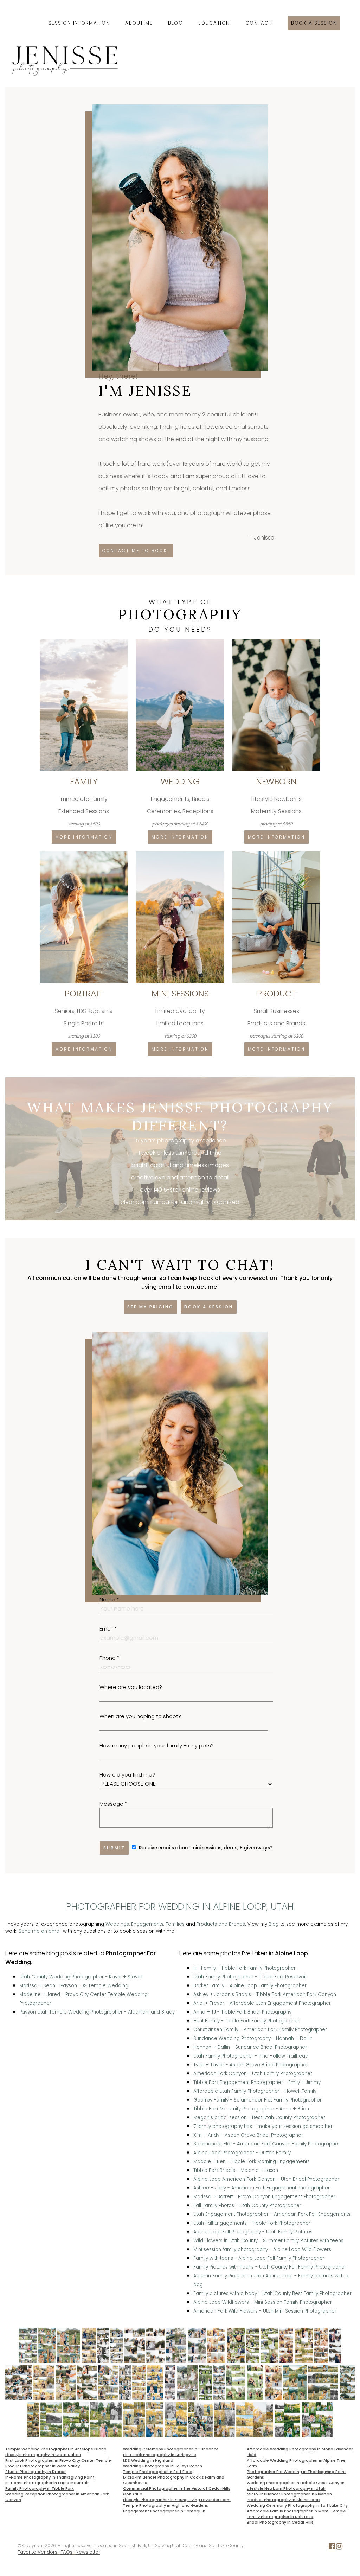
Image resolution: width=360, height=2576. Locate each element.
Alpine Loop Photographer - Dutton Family (242, 2153)
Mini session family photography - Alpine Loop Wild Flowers (262, 2249)
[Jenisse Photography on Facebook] (332, 2548)
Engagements (147, 1924)
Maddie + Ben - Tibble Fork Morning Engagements (252, 2161)
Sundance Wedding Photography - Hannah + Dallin (253, 2038)
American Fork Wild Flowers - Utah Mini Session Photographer (265, 2311)
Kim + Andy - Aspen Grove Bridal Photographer (248, 2135)
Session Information (79, 23)
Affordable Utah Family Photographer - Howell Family (255, 2091)
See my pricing (150, 1307)
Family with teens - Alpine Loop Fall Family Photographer (259, 2258)
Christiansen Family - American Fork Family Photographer (260, 2030)
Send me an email (40, 1931)
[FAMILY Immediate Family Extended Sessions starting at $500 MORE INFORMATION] (84, 642)
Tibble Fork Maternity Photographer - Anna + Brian (251, 2109)
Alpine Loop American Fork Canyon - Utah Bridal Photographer (266, 2179)
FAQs (66, 2552)
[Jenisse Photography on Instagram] (339, 2548)
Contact (259, 23)
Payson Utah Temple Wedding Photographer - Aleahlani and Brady (97, 2012)
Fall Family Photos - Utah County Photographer (247, 2205)
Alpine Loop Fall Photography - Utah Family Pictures (253, 2232)
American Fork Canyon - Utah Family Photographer (253, 2074)
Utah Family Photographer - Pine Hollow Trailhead (251, 2056)
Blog (175, 23)
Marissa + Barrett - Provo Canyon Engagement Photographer (264, 2197)
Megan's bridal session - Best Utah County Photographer (259, 2118)
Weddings (117, 1924)
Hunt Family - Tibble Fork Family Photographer (246, 2021)
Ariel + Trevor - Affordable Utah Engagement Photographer (262, 2003)
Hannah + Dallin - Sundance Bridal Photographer (250, 2047)
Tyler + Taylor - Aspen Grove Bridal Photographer (251, 2065)
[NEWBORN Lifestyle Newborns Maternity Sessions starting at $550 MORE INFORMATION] (276, 642)
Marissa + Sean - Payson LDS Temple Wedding (74, 1986)
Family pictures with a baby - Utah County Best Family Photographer (272, 2293)
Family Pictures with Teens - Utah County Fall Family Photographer (270, 2267)
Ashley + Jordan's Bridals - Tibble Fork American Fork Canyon (265, 1994)
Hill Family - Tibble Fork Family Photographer (245, 1968)
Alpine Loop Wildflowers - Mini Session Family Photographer (263, 2302)
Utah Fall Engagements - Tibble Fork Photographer (252, 2223)
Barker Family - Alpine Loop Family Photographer (250, 1986)
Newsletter (88, 2552)
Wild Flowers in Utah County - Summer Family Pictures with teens (268, 2241)
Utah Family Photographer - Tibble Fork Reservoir (250, 1977)
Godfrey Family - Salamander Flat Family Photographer (258, 2100)
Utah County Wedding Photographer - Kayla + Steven (81, 1977)
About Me (139, 23)
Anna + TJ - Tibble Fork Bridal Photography (242, 2012)
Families (175, 1924)
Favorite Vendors (37, 2552)
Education (214, 23)
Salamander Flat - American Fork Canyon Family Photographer (267, 2144)
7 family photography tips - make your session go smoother (263, 2126)
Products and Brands (221, 1924)
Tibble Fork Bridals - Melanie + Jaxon (236, 2170)
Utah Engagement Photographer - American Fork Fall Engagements (272, 2214)
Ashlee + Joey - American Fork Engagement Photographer (262, 2188)
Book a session (314, 23)
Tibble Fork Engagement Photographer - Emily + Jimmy (257, 2082)
